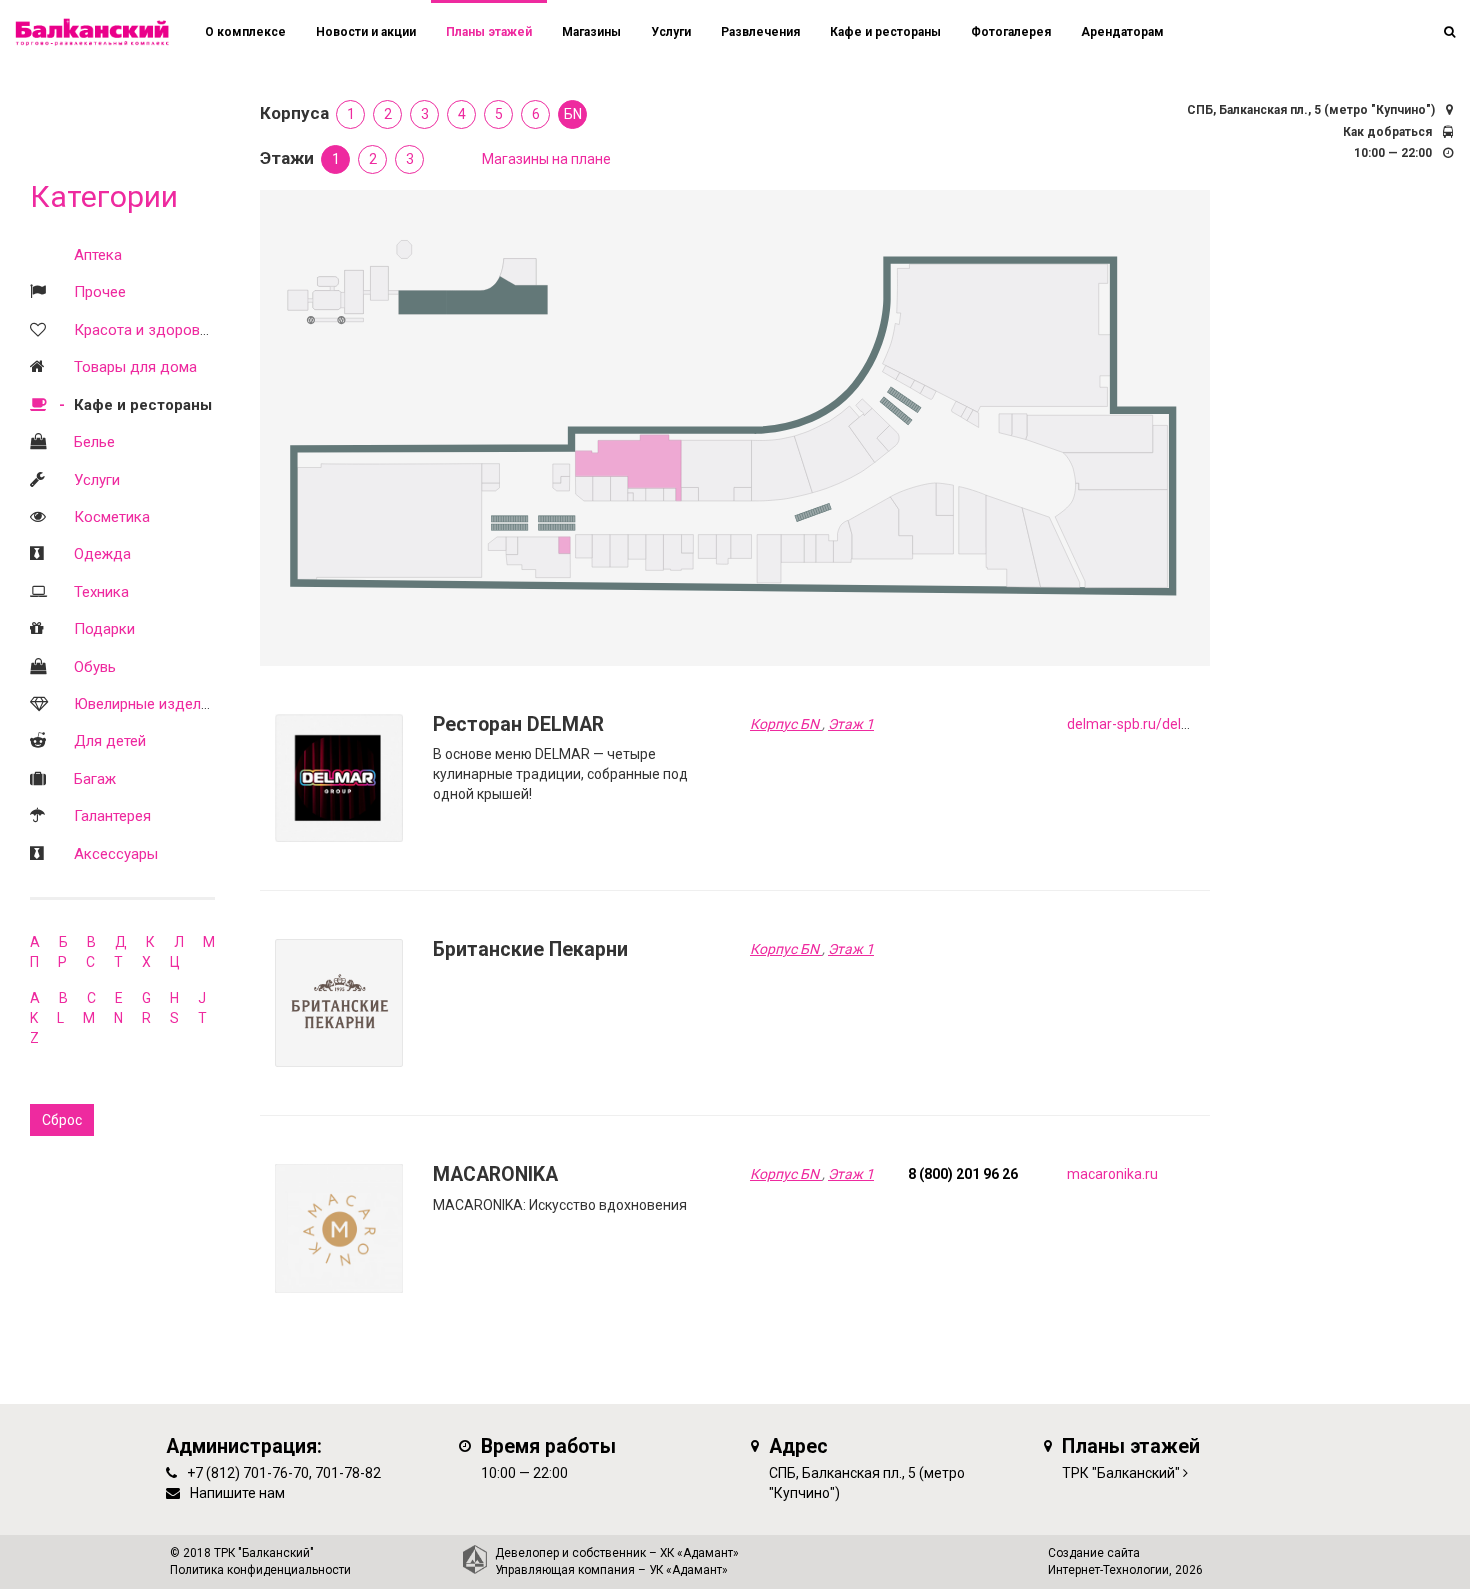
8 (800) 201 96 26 (963, 1174)
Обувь (95, 667)
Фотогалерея (1011, 32)
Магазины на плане (546, 159)
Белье (94, 442)
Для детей (110, 741)
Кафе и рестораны (143, 405)
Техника (101, 592)
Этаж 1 (851, 724)
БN (573, 114)
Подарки (104, 629)
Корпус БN (786, 724)
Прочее (100, 292)
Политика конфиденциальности (260, 1570)
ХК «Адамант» (699, 1553)
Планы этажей (489, 32)
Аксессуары (116, 854)
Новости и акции (366, 32)
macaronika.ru (1112, 1174)
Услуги (97, 480)
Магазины (591, 32)
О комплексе (245, 32)
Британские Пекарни (530, 949)
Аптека (98, 255)
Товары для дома (135, 367)
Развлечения (760, 32)
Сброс (62, 1120)
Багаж (95, 779)
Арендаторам (1122, 32)
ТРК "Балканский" (1121, 1473)
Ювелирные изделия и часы (171, 704)
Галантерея (112, 816)
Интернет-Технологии (1108, 1570)
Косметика (112, 517)
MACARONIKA (495, 1174)
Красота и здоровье (145, 330)
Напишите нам (237, 1493)
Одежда (102, 554)
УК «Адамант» (688, 1570)
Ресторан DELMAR (518, 724)
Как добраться (1387, 132)
